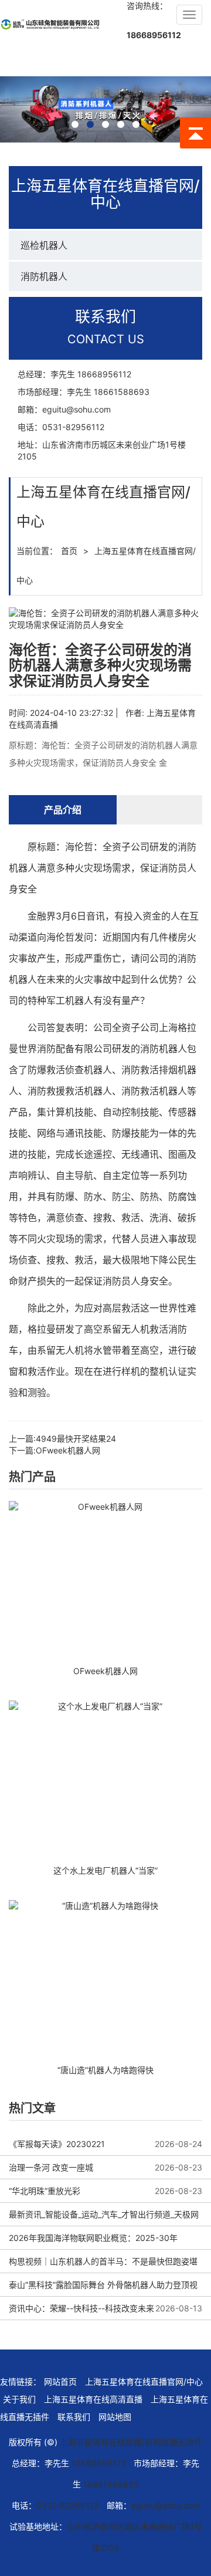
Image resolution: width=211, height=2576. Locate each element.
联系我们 (74, 2417)
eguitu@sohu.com (76, 409)
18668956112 (154, 35)
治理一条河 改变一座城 (51, 2167)
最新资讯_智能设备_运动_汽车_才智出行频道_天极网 (104, 2214)
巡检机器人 (44, 245)
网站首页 (60, 2381)
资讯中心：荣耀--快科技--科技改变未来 (81, 2308)
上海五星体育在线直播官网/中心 (144, 2381)
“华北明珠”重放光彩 (45, 2191)
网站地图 (115, 2417)
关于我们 (19, 2399)
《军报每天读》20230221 (57, 2144)
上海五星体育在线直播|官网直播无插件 (131, 2442)
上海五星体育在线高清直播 (93, 2399)
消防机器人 (44, 276)
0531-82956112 (73, 427)
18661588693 (122, 392)
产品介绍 (63, 810)
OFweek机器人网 (68, 1450)
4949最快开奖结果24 (76, 1439)
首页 (69, 551)
